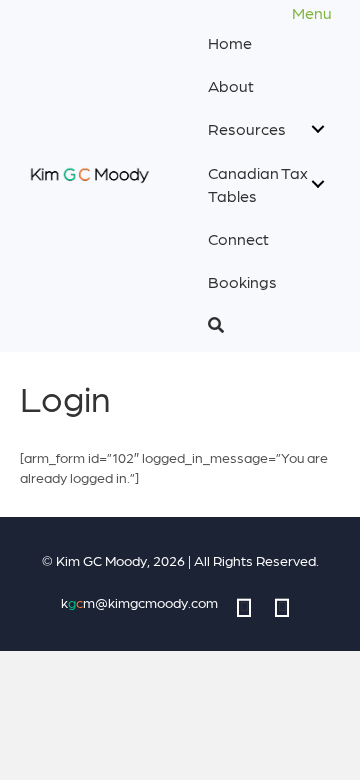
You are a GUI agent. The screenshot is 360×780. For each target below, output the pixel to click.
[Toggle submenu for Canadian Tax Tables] (317, 183)
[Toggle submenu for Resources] (317, 128)
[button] (266, 324)
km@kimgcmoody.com (139, 602)
